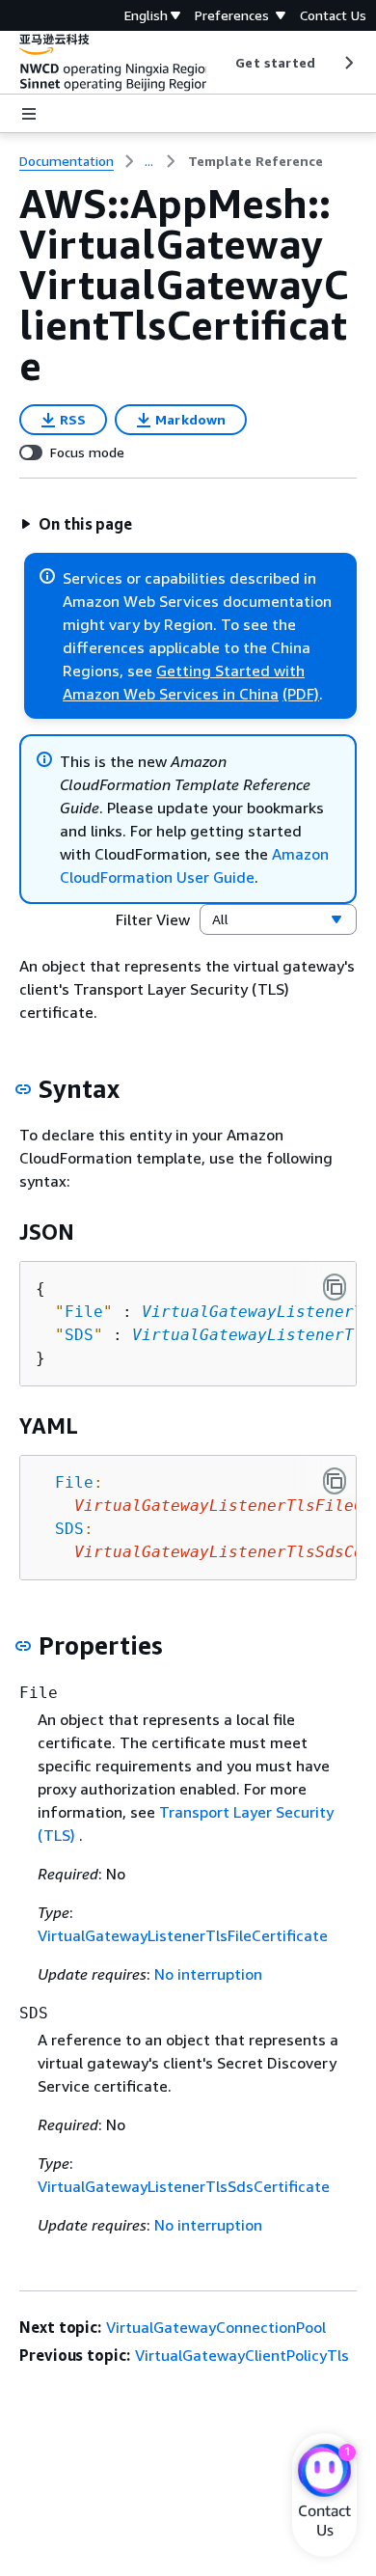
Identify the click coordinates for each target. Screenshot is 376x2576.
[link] (255, 161)
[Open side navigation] (29, 114)
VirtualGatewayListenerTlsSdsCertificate (184, 2186)
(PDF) (301, 694)
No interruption (208, 1974)
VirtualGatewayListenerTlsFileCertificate (183, 1935)
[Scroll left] (221, 63)
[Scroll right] (348, 63)
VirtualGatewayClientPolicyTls (242, 2355)
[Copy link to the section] (23, 1089)
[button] (76, 524)
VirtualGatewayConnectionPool (216, 2327)
